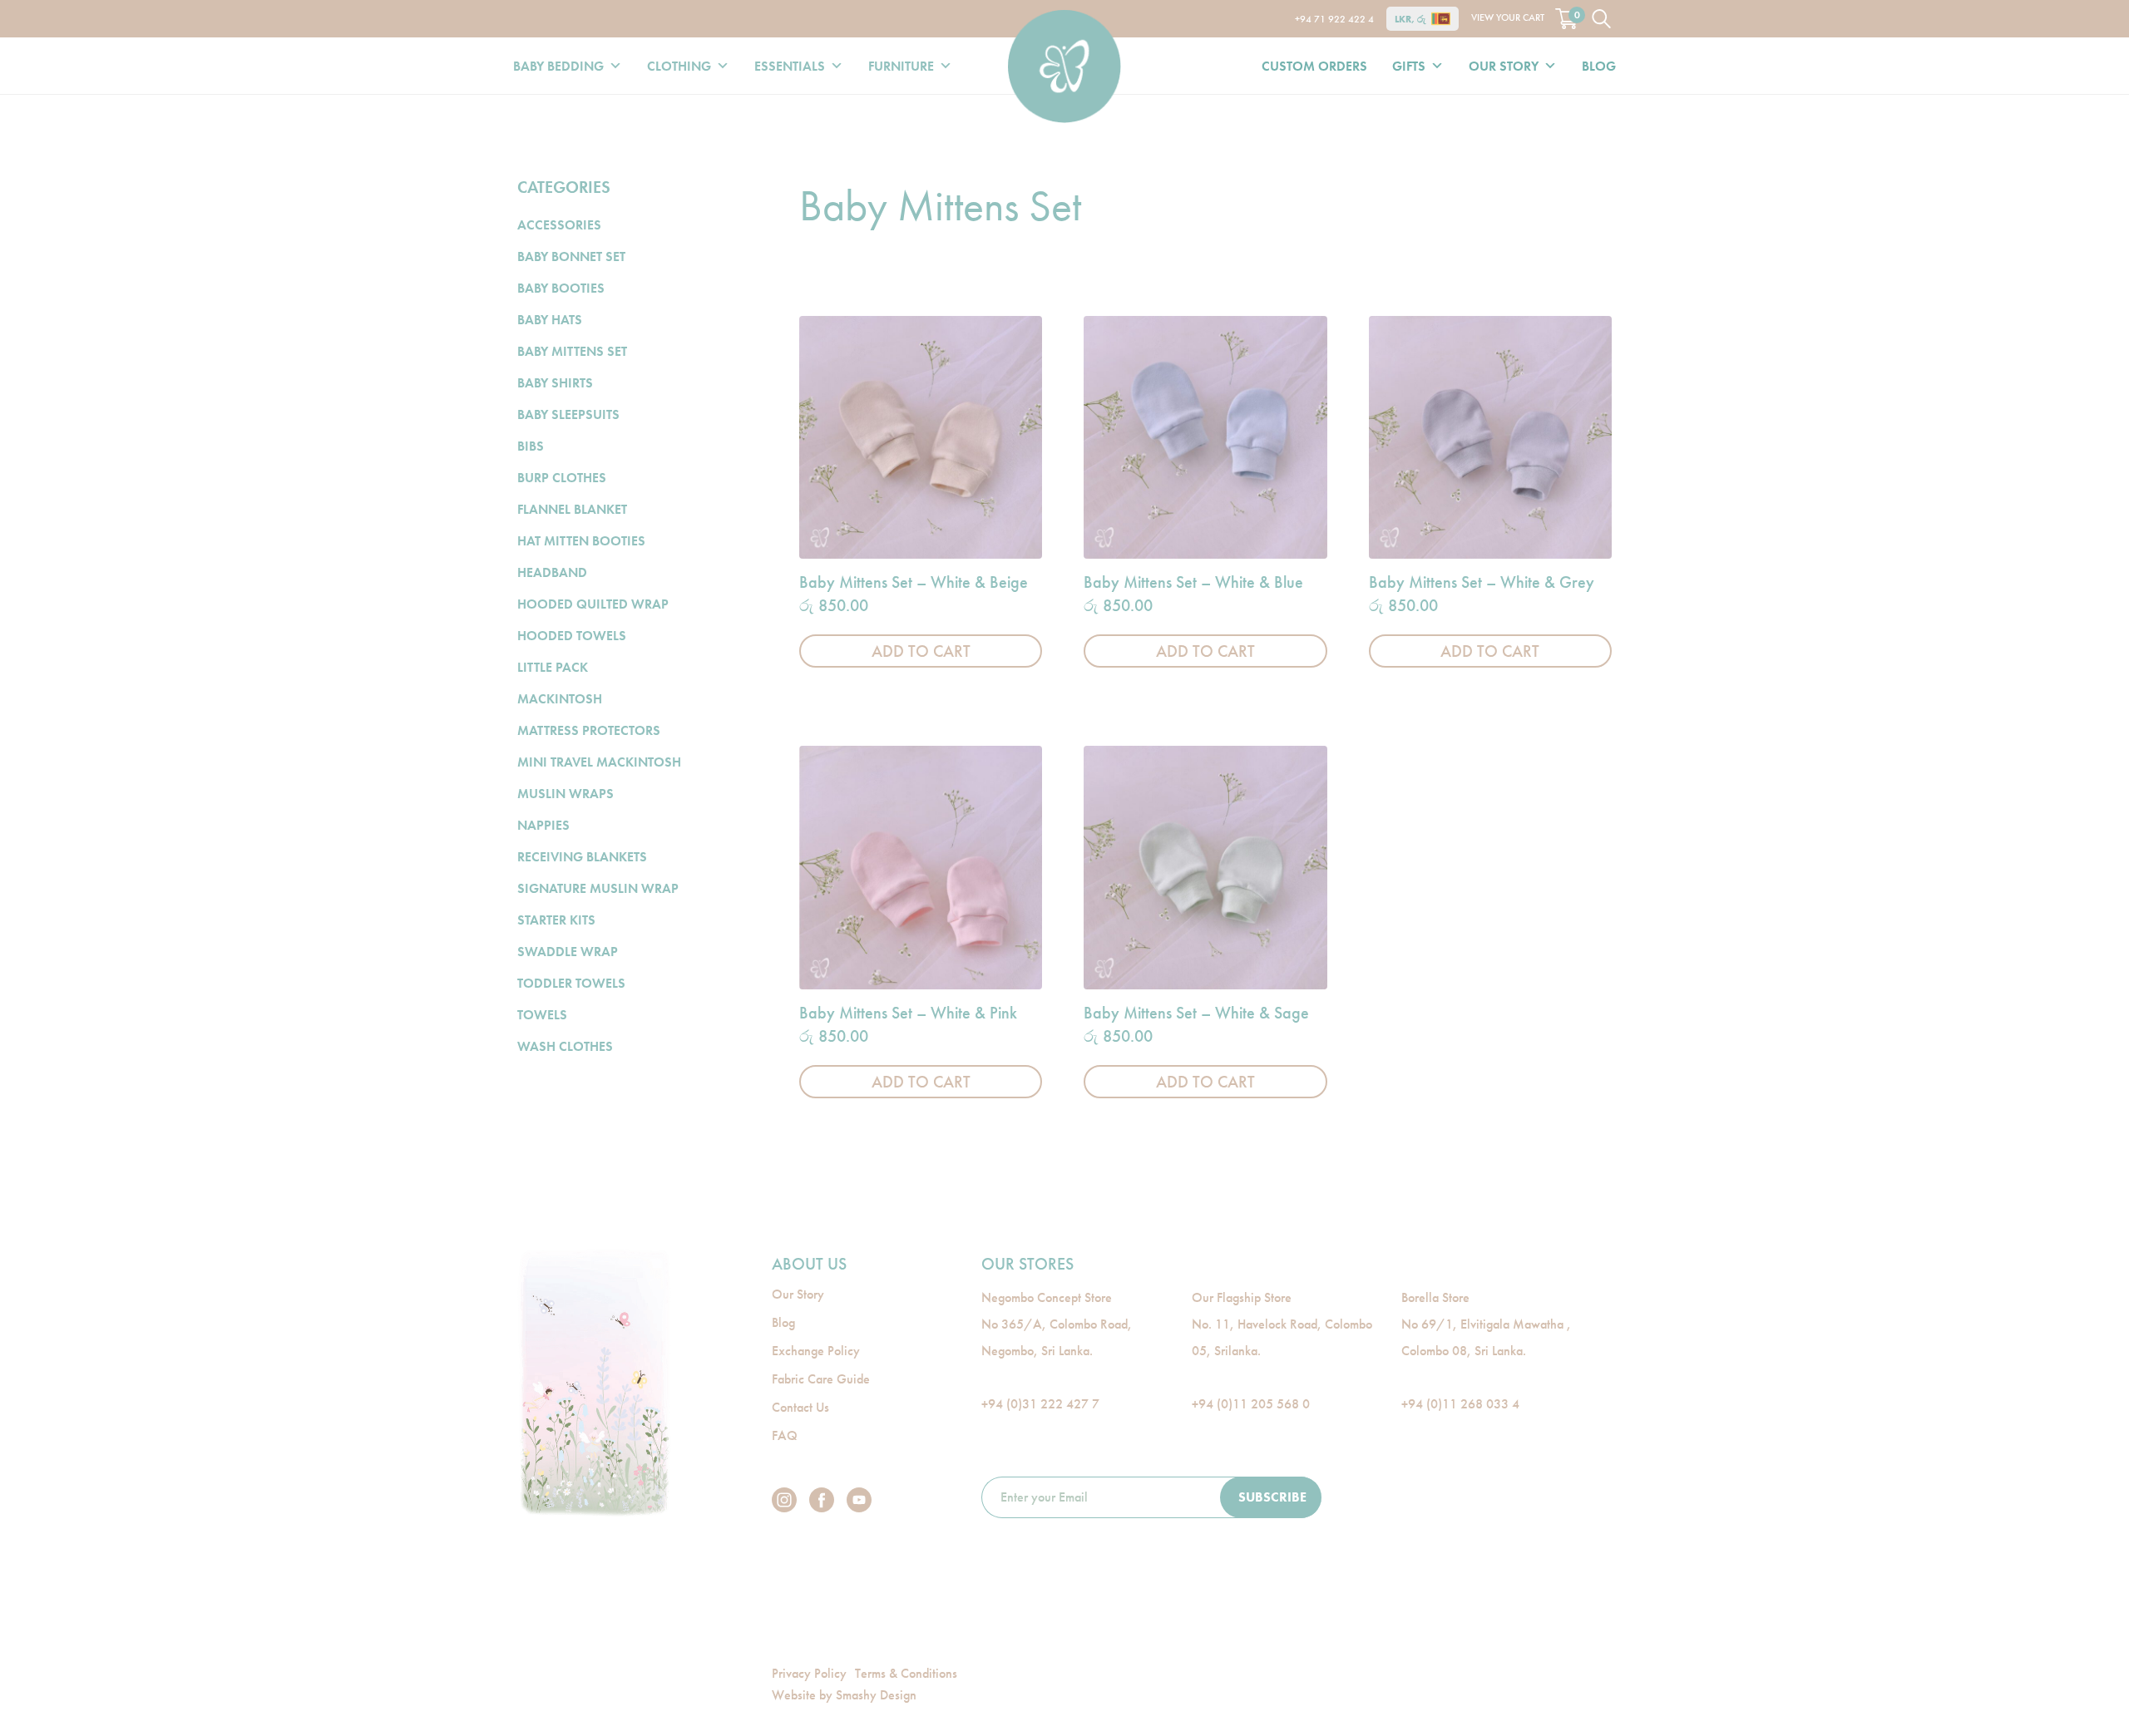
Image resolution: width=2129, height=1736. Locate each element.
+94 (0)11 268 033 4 (1460, 1404)
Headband (552, 572)
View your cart (1525, 16)
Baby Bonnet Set (571, 256)
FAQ (785, 1435)
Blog (783, 1322)
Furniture (901, 66)
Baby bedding (558, 66)
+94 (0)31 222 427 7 (1040, 1404)
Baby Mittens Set (572, 351)
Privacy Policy (809, 1673)
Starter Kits (556, 920)
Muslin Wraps (566, 794)
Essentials (790, 66)
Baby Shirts (555, 383)
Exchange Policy (816, 1351)
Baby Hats (550, 320)
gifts (1409, 66)
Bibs (531, 446)
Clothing (679, 66)
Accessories (559, 225)
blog (1599, 66)
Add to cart (921, 651)
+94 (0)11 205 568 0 (1251, 1404)
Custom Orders (1314, 66)
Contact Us (800, 1407)
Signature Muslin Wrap (598, 888)
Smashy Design (876, 1695)
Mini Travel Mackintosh (599, 762)
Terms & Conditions (906, 1673)
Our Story (1504, 66)
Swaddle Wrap (568, 952)
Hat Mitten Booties (581, 541)
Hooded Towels (572, 636)
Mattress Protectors (589, 730)
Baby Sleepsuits (568, 414)
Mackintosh (560, 699)
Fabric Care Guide (821, 1379)
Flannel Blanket (572, 509)
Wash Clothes (565, 1046)
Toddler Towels (571, 983)
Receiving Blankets (582, 857)
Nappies (543, 825)
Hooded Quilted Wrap (593, 604)
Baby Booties (561, 288)
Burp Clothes (562, 478)
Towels (542, 1015)
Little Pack (553, 667)
